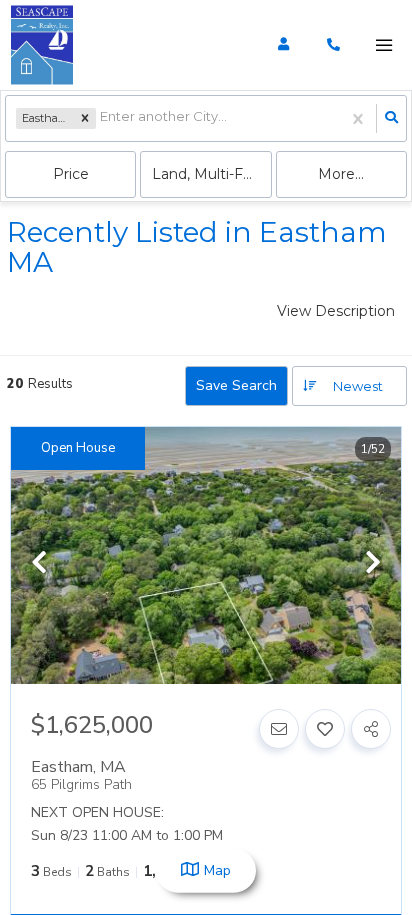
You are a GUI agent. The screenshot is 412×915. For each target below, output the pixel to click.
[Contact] (279, 729)
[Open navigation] (383, 45)
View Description (336, 311)
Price (71, 174)
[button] (85, 119)
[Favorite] (325, 729)
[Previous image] (39, 564)
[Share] (371, 729)
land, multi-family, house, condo (211, 174)
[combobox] (101, 118)
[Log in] (283, 45)
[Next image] (373, 564)
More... (341, 174)
